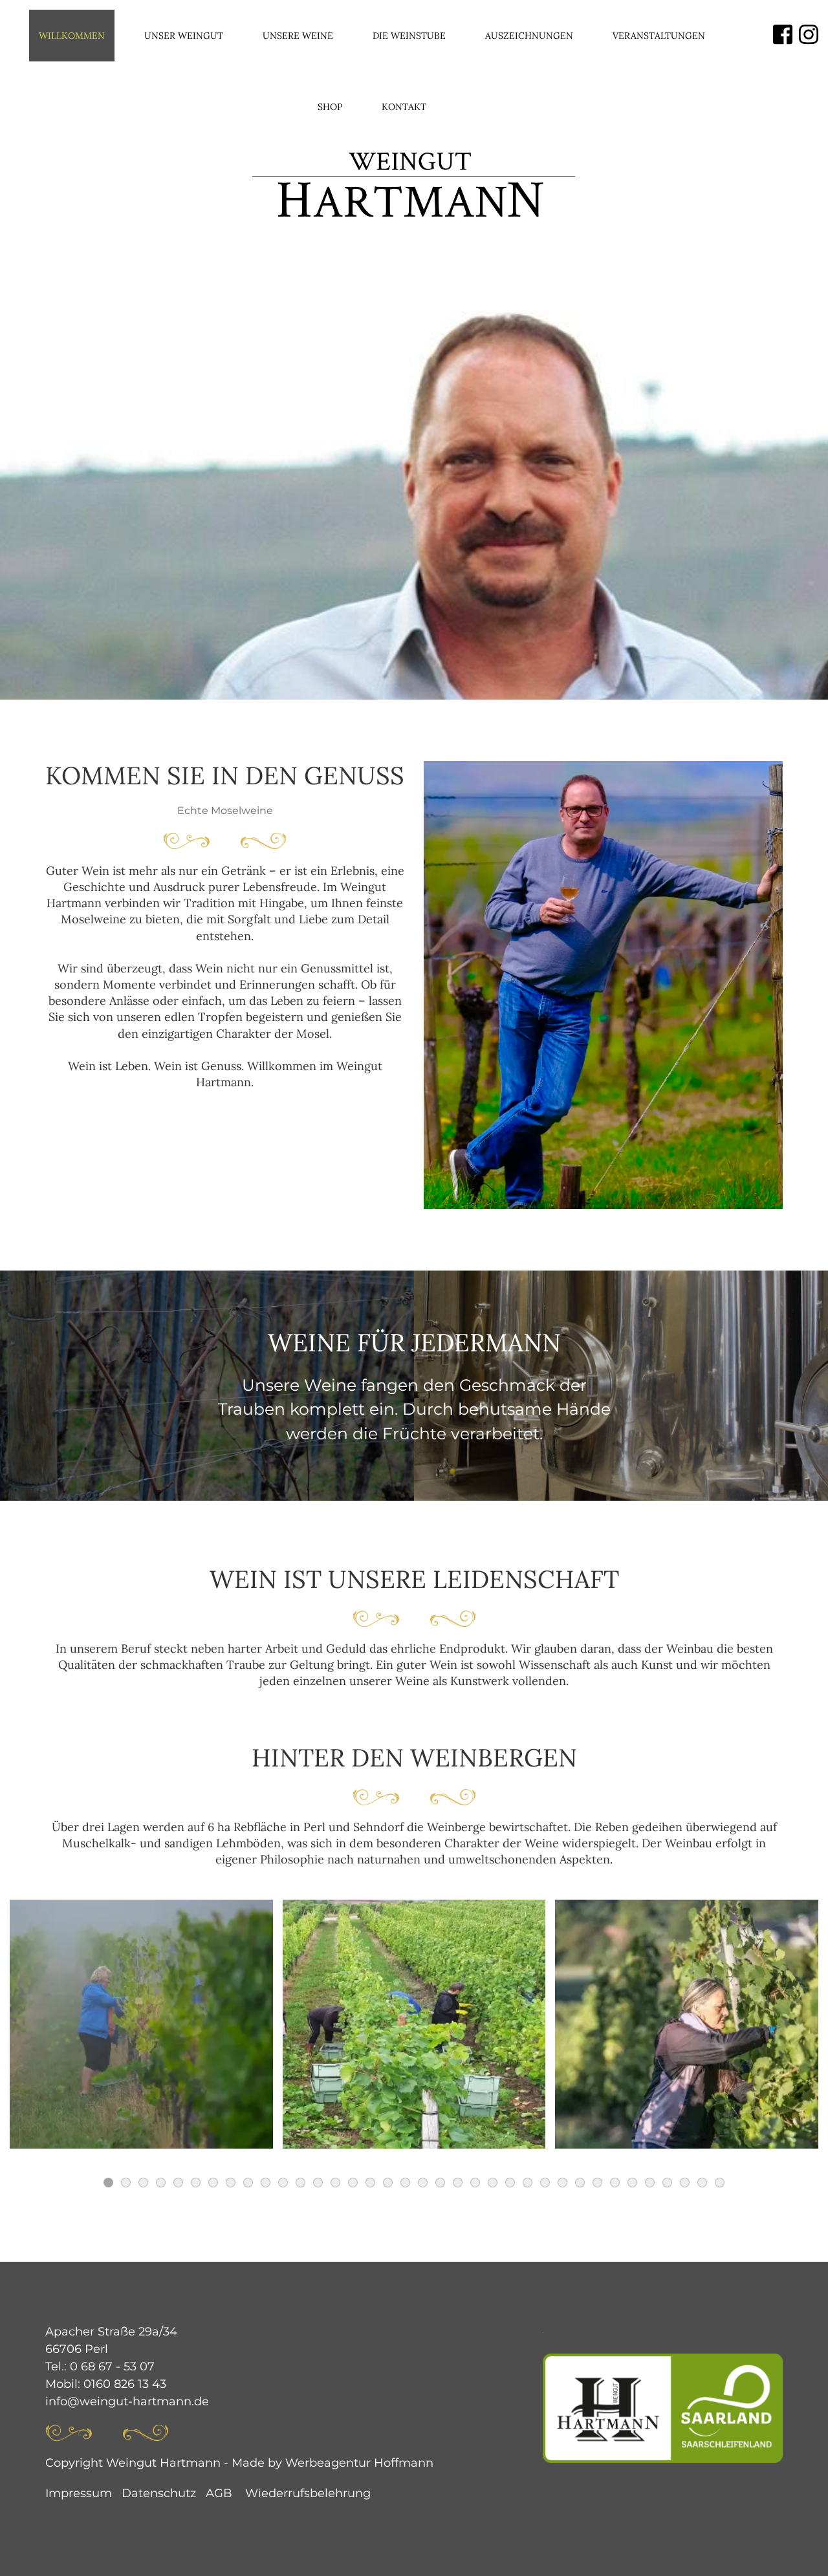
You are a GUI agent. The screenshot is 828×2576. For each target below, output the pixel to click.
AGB (219, 2493)
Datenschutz (159, 2493)
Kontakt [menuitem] (404, 107)
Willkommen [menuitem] (72, 36)
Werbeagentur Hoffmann (359, 2463)
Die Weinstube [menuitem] (409, 36)
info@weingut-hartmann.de (127, 2401)
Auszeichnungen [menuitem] (529, 36)
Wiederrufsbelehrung (308, 2493)
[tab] (108, 2183)
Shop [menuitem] (330, 107)
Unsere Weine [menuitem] (298, 36)
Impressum (79, 2493)
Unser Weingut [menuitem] (184, 36)
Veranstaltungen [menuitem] (659, 36)
